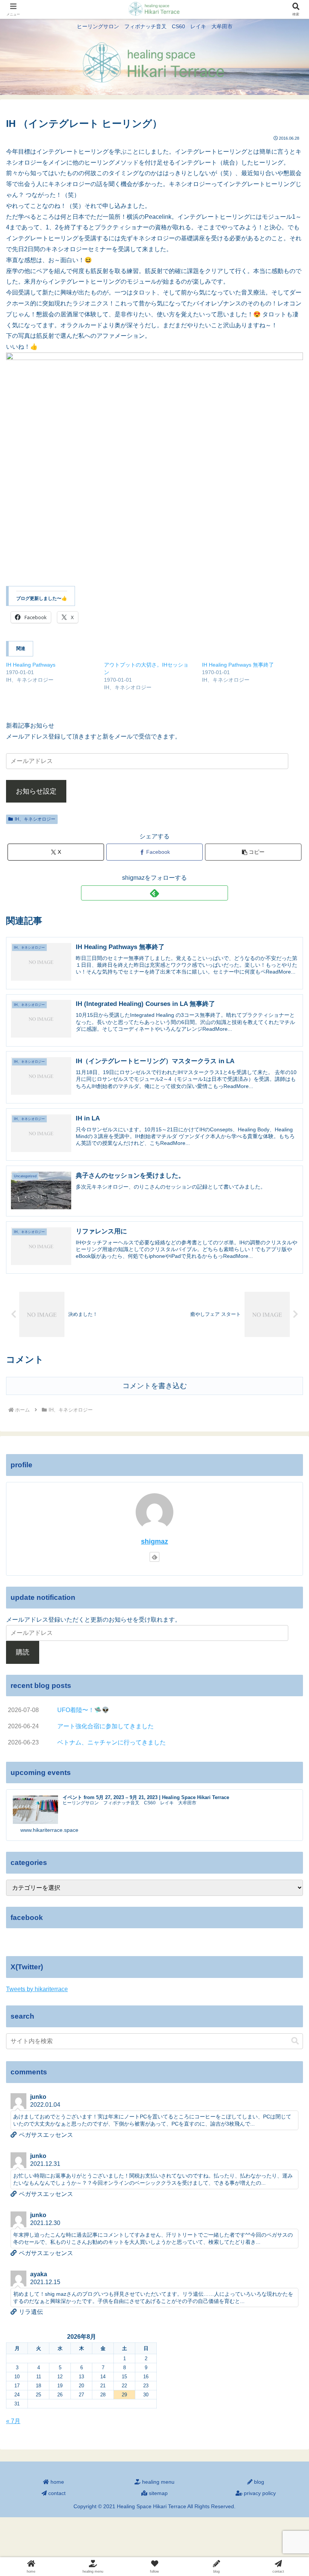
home (57, 2482)
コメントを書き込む (155, 1386)
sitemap (158, 2493)
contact (56, 2493)
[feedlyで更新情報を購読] (154, 893)
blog (258, 2482)
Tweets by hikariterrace (37, 1989)
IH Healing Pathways (31, 665)
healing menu (158, 2482)
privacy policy (259, 2493)
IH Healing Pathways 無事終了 (238, 665)
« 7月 (13, 2421)
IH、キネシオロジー (35, 819)
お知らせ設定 (36, 791)
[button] (253, 852)
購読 (23, 1652)
